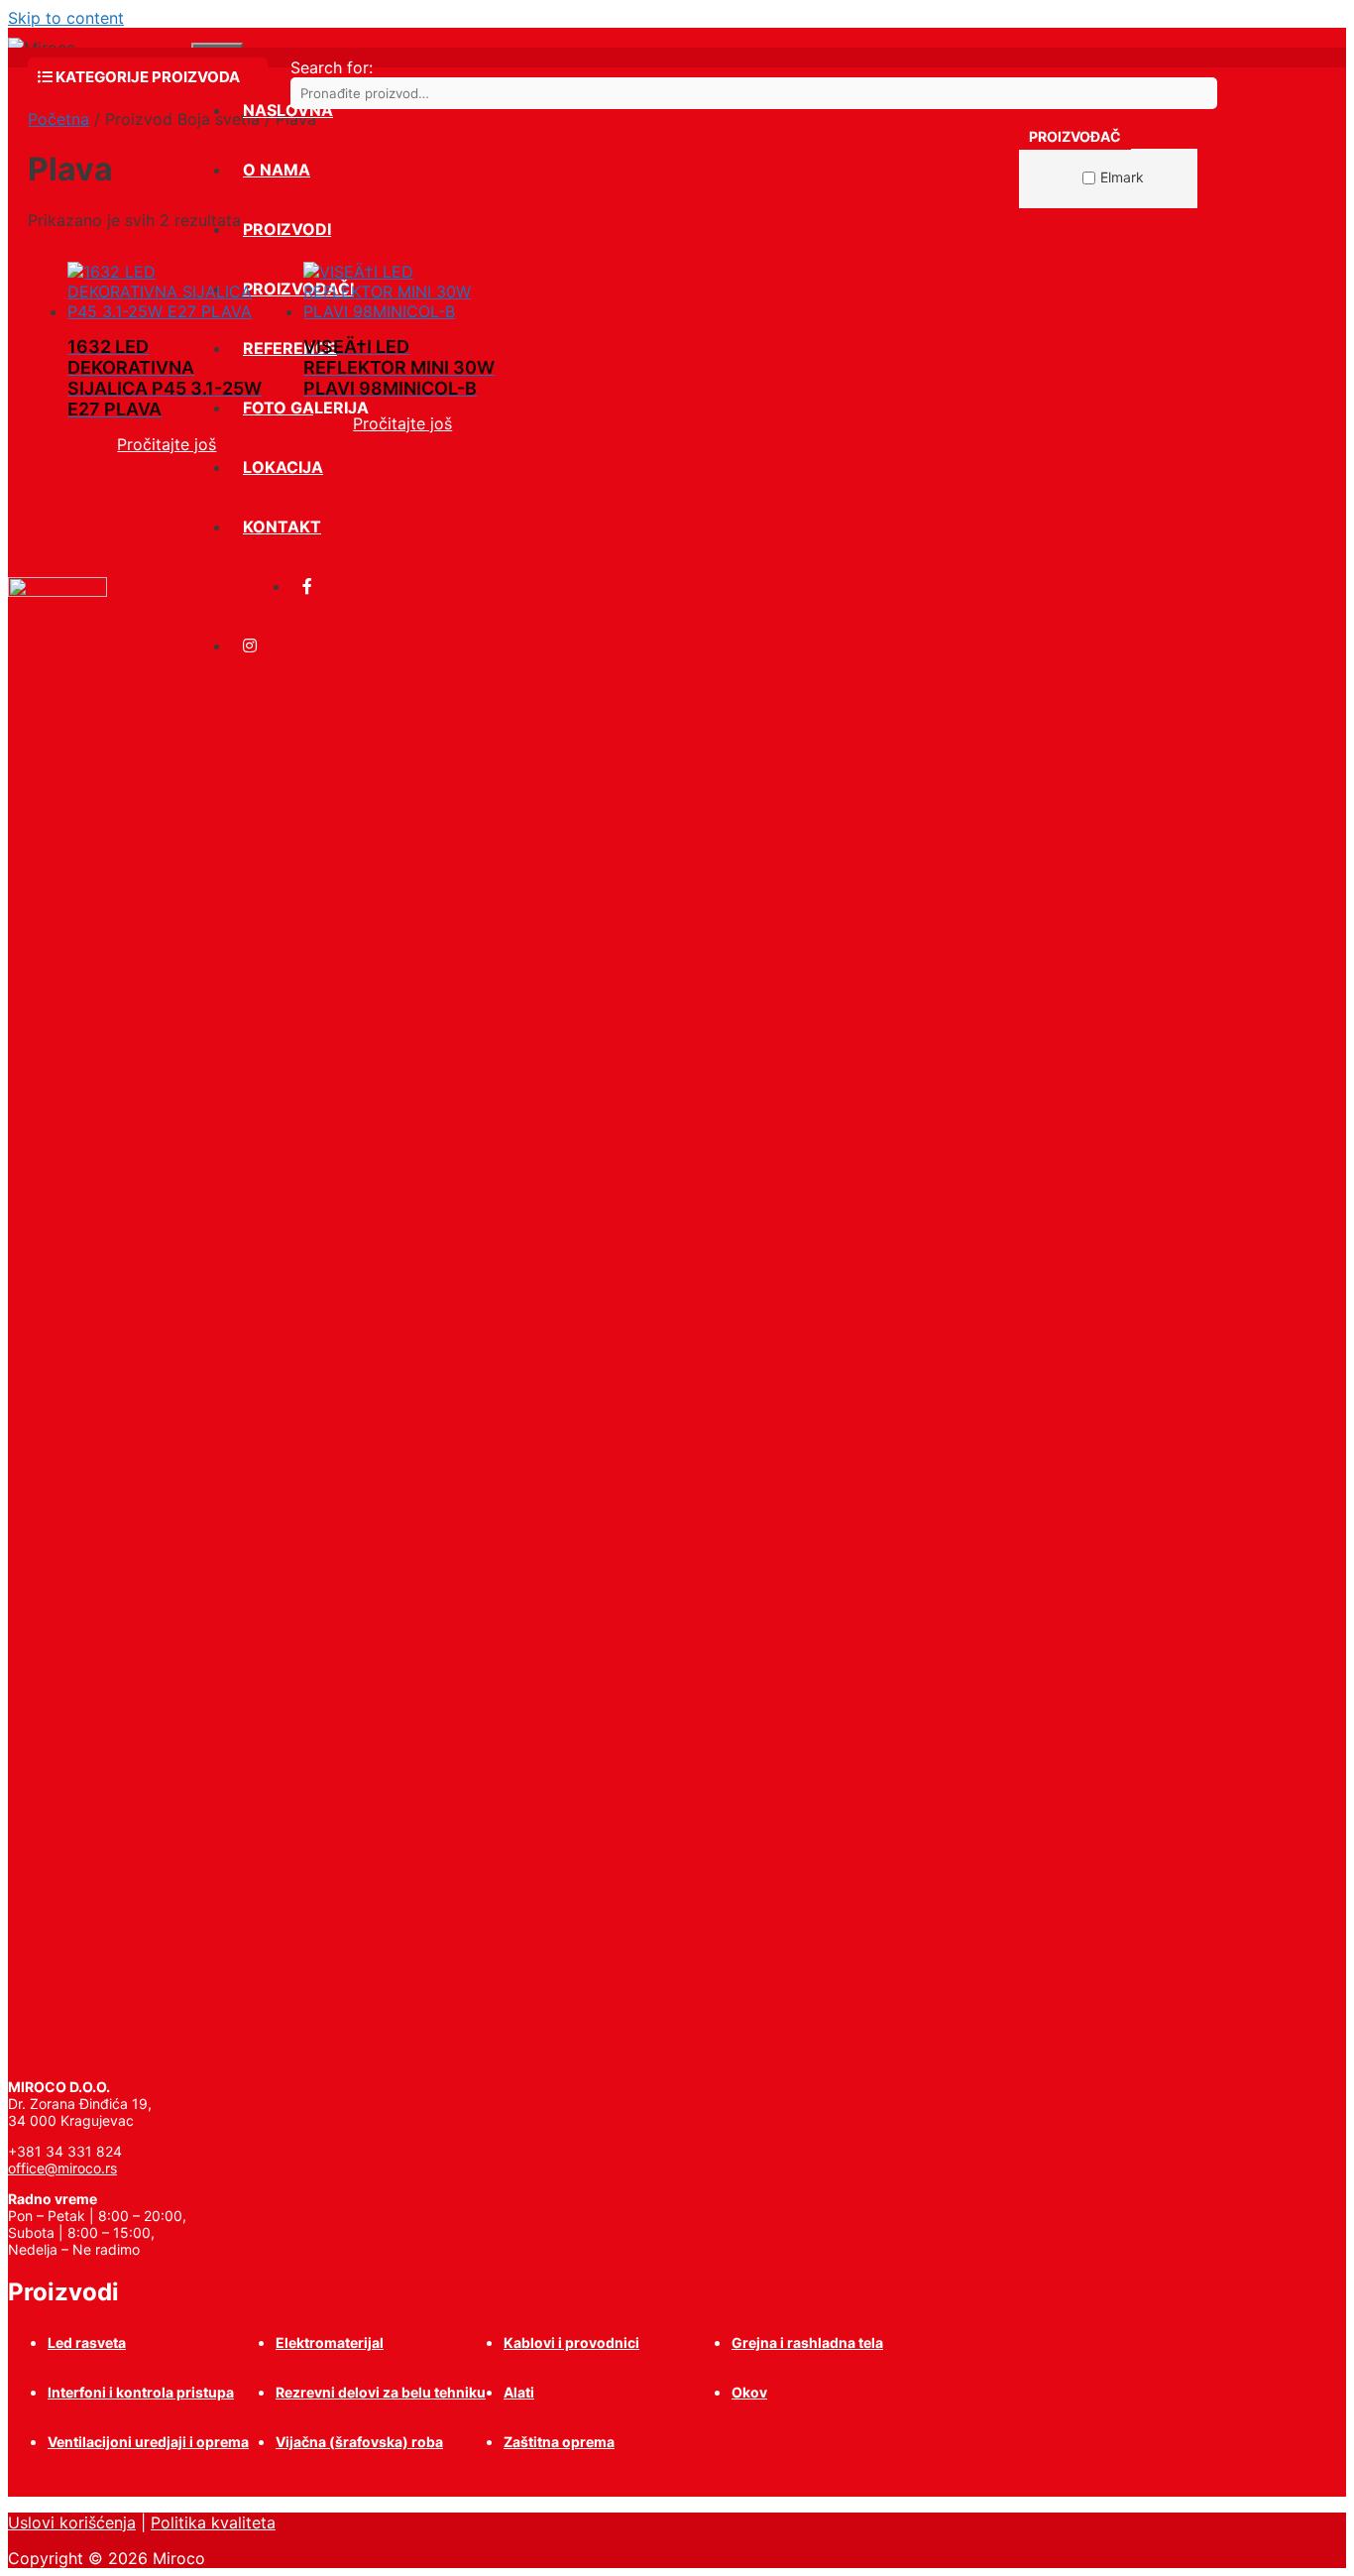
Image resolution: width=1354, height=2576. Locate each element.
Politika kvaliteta (213, 2522)
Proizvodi (287, 229)
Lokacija (283, 467)
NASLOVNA (288, 110)
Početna (58, 119)
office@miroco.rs (62, 2168)
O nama (277, 170)
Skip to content (66, 18)
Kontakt (282, 527)
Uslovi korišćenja (72, 2522)
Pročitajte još (167, 444)
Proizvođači (298, 289)
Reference (290, 348)
